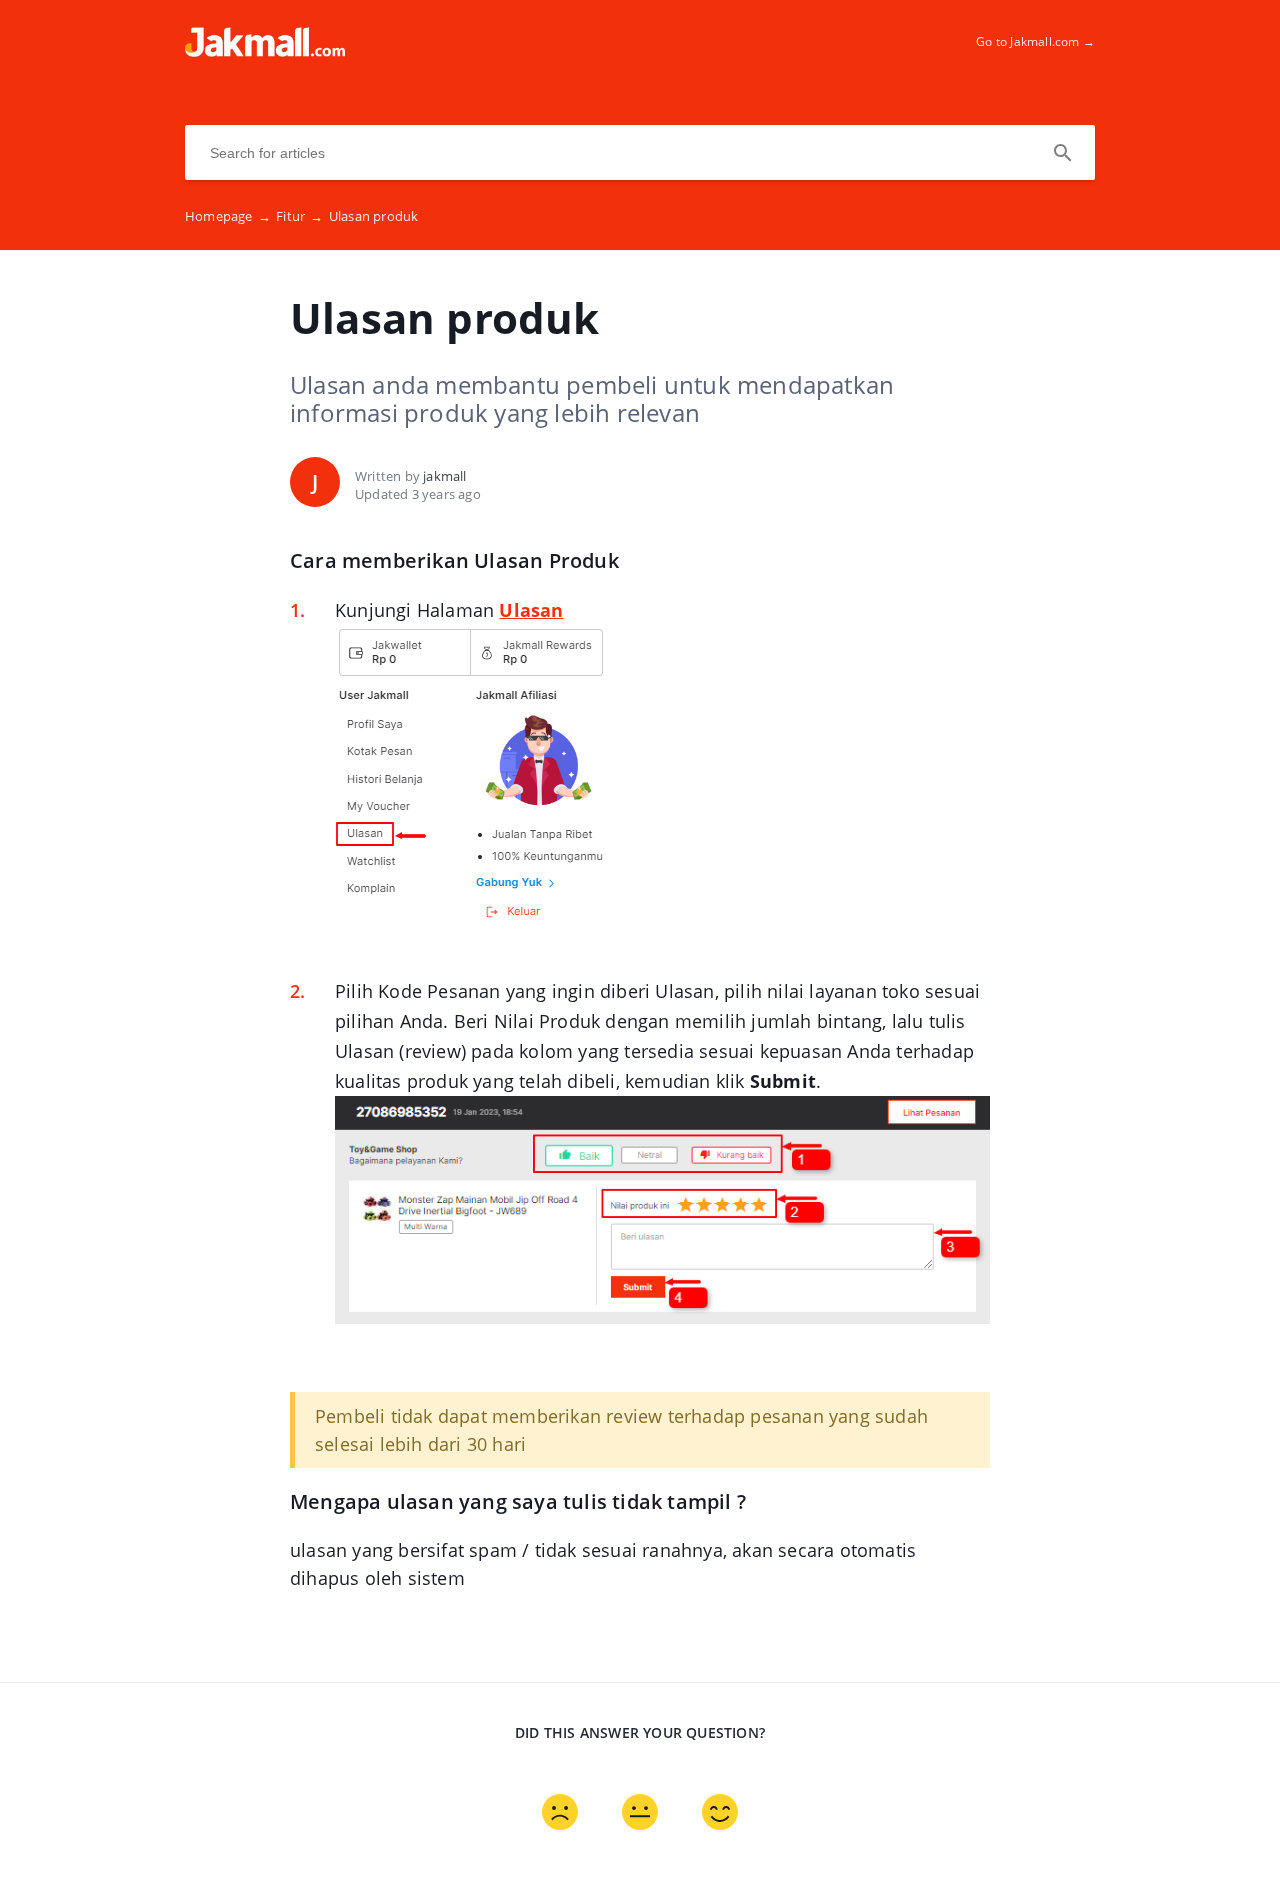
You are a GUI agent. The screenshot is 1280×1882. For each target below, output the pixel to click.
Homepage (228, 216)
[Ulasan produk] (265, 51)
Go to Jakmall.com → (1035, 41)
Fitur (299, 216)
